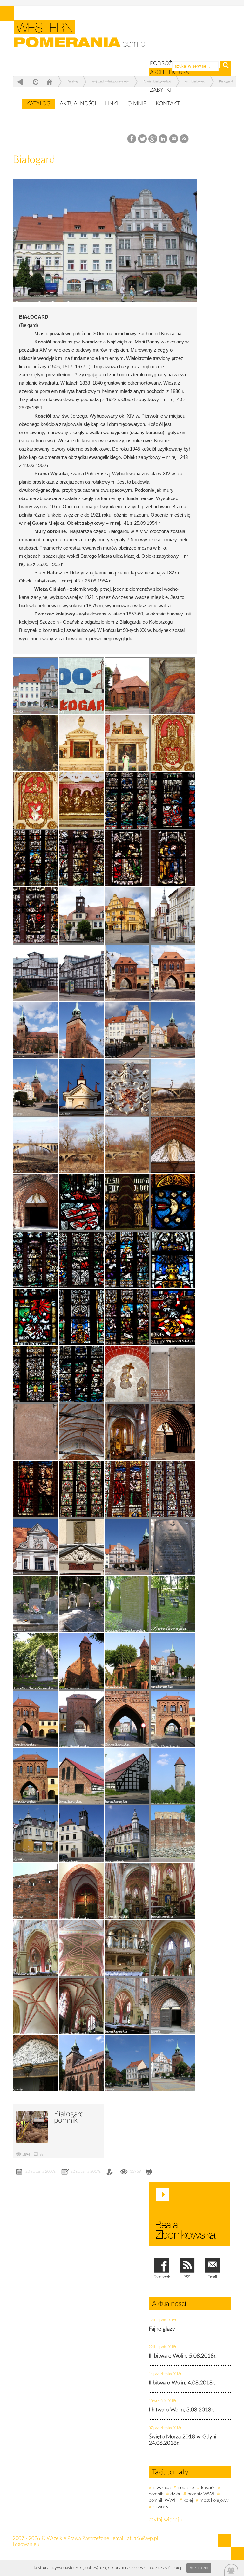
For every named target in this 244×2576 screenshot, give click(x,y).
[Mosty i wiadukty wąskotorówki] (127, 1145)
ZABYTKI (161, 90)
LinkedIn (163, 139)
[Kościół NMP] (173, 1489)
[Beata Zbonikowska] (190, 2214)
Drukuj (149, 2172)
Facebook (132, 139)
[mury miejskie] (36, 1891)
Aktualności (78, 104)
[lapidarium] (81, 1604)
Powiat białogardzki (157, 81)
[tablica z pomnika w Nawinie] (173, 1547)
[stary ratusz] (81, 1834)
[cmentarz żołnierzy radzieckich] (36, 1661)
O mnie (137, 104)
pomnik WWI (201, 2494)
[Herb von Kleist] (81, 1202)
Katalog (38, 104)
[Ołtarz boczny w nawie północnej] (127, 743)
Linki (112, 104)
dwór (175, 2494)
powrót (20, 82)
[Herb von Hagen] (173, 1202)
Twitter (142, 139)
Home (49, 82)
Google (153, 139)
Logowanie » (26, 2544)
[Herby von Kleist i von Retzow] (173, 800)
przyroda (162, 2488)
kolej (188, 2500)
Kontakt (168, 104)
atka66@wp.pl (143, 2538)
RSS (184, 139)
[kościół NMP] (81, 2063)
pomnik (156, 2494)
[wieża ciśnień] (173, 1776)
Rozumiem (199, 2568)
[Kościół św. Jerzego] (127, 686)
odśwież (35, 82)
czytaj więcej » (166, 2519)
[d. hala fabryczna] (127, 1776)
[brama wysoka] (36, 1776)
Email (174, 139)
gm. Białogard (195, 81)
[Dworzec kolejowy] (36, 973)
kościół (208, 2488)
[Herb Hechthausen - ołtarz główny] (36, 800)
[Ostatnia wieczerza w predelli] (81, 800)
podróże (186, 2488)
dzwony (161, 2507)
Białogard (226, 81)
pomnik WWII (163, 2500)
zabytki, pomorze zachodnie (84, 39)
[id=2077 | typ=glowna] (17, 101)
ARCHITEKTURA (169, 72)
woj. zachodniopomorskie (110, 81)
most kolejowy (214, 2500)
